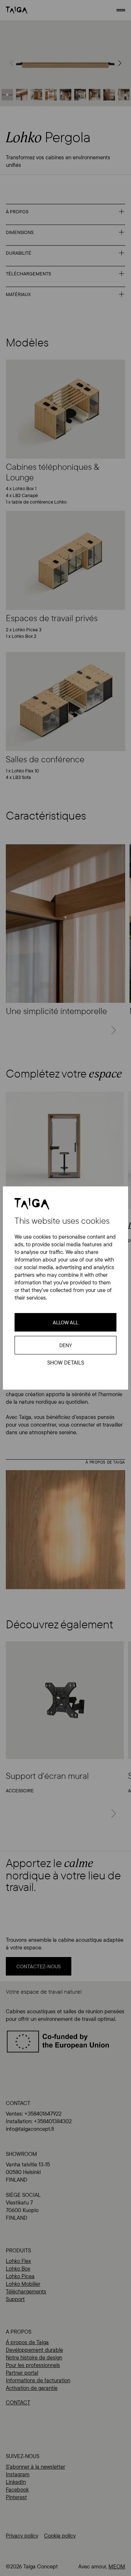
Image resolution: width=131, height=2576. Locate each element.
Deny (66, 1345)
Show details (66, 1363)
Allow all (65, 1322)
